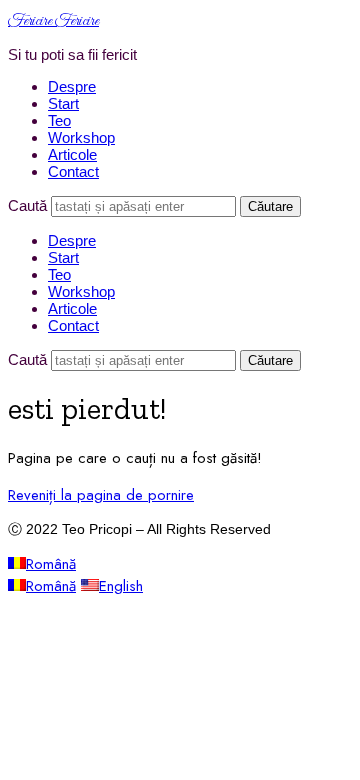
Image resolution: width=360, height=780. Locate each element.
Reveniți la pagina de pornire (101, 495)
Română (51, 564)
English (121, 586)
